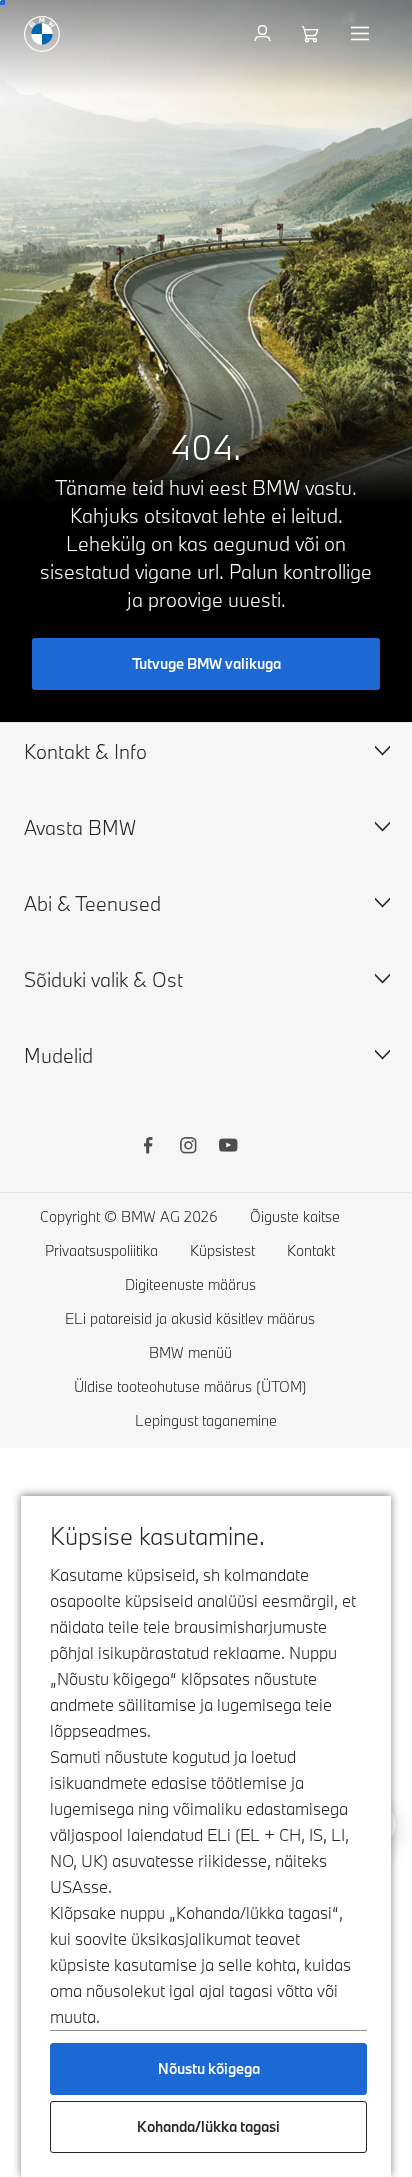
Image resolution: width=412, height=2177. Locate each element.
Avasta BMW (80, 827)
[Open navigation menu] (362, 34)
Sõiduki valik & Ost (103, 979)
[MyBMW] (264, 34)
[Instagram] (188, 1148)
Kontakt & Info (85, 751)
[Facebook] (148, 1148)
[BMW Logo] (42, 34)
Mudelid (58, 1055)
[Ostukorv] (312, 34)
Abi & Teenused (92, 903)
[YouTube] (228, 1148)
